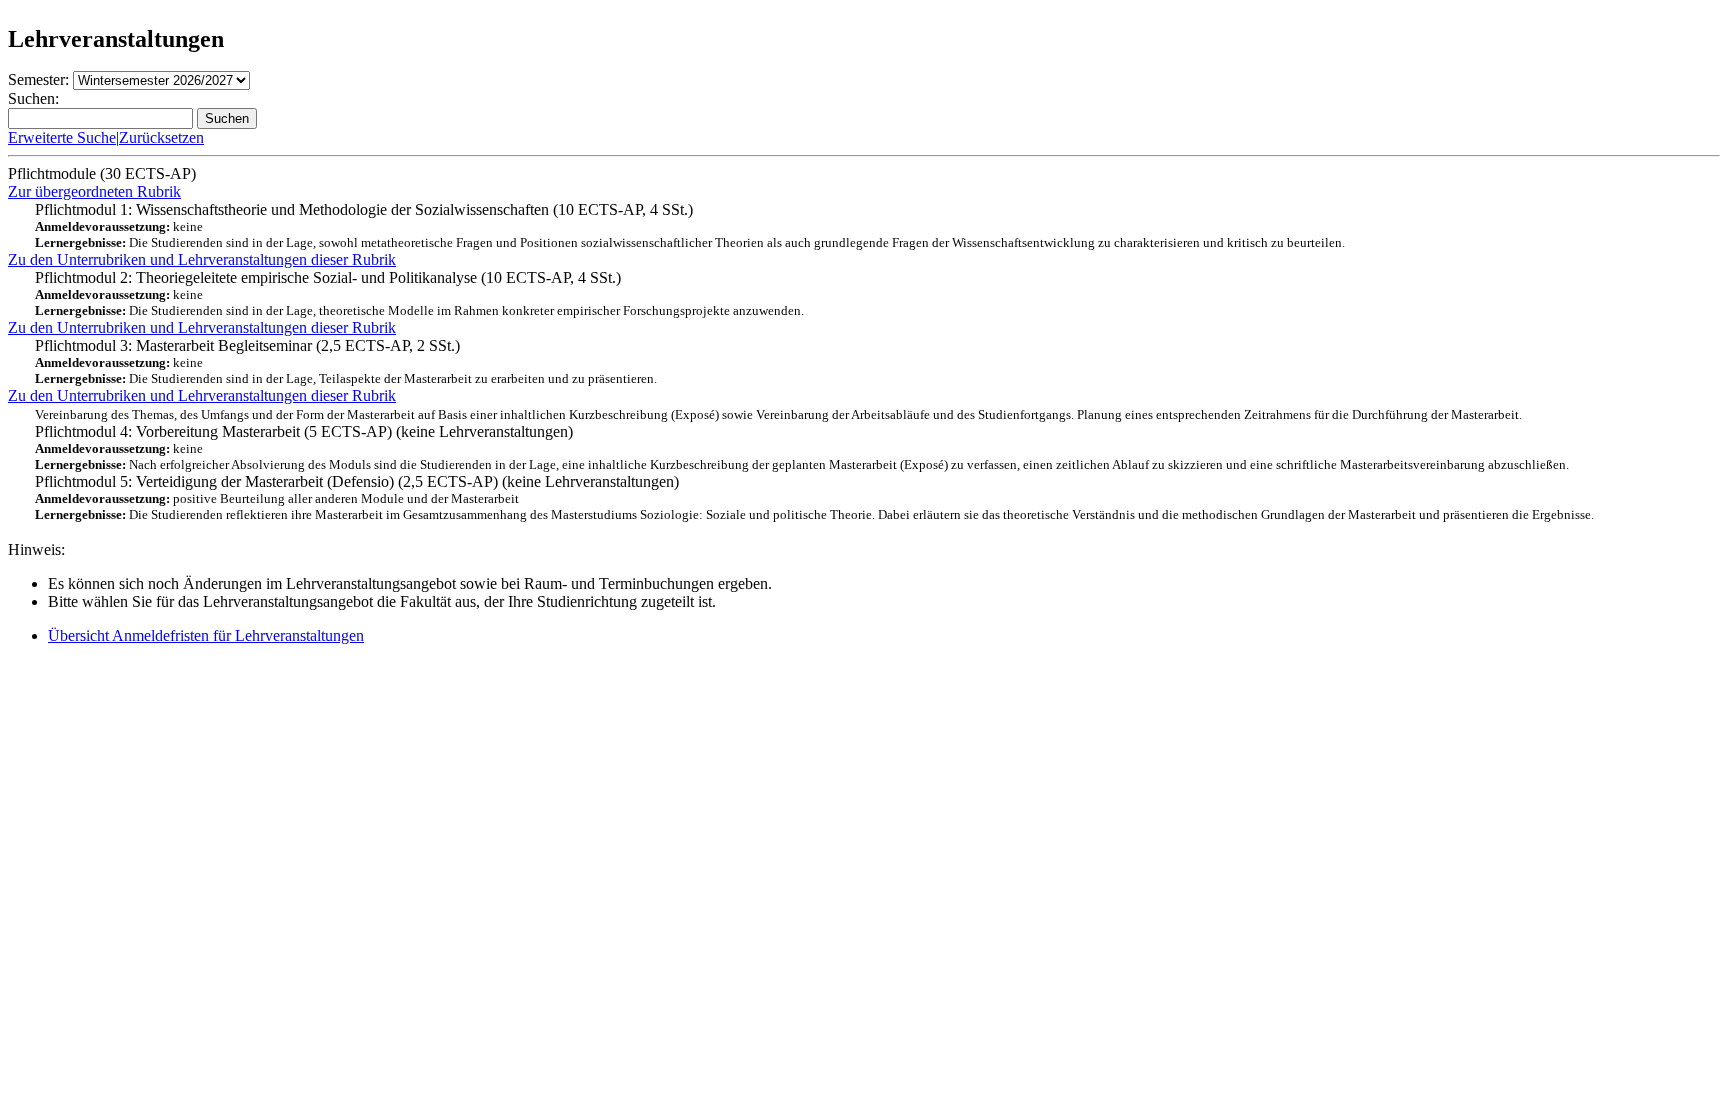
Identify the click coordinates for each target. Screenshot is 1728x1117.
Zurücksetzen (161, 137)
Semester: (38, 79)
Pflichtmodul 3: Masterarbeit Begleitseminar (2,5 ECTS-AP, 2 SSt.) (346, 361)
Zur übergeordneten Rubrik (94, 191)
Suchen (227, 118)
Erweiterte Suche (62, 137)
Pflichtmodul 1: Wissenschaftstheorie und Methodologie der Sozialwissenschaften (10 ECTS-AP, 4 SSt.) (690, 225)
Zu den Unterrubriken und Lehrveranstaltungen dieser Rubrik (202, 259)
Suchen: (33, 98)
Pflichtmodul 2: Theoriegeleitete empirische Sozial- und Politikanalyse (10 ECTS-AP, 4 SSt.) (419, 293)
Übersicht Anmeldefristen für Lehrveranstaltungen (206, 635)
